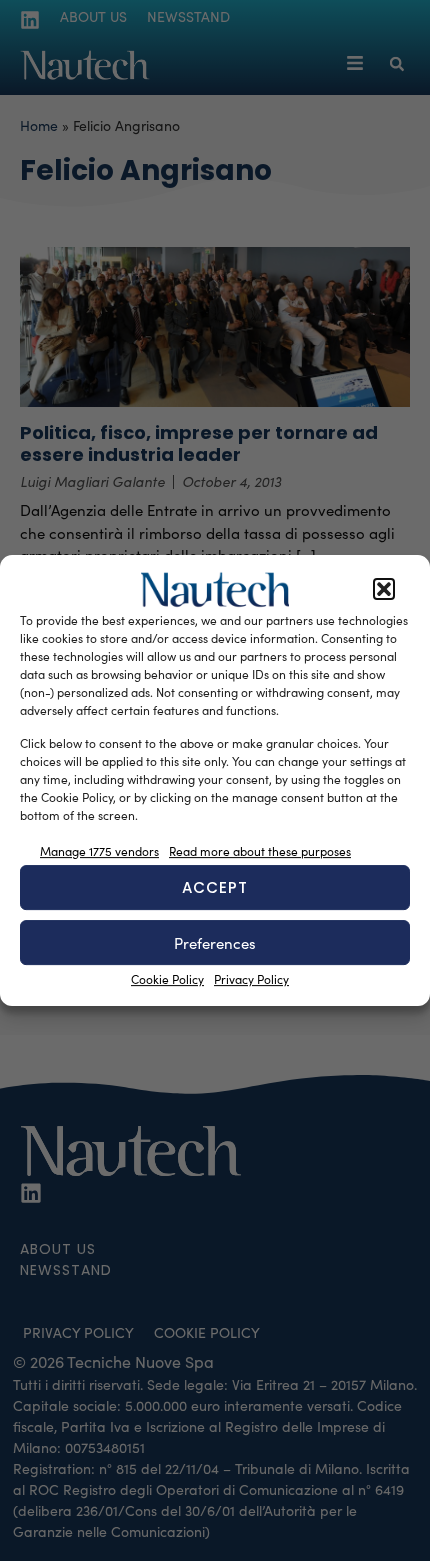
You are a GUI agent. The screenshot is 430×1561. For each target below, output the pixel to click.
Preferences (215, 943)
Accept (215, 887)
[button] (384, 590)
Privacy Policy (251, 979)
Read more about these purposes (260, 851)
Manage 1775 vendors (99, 851)
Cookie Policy (167, 979)
